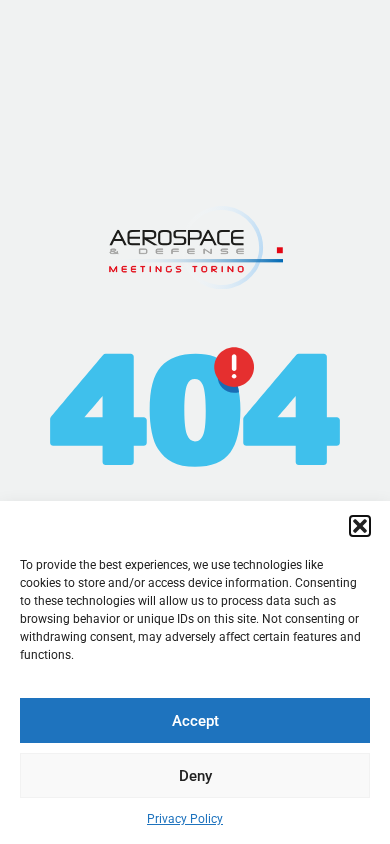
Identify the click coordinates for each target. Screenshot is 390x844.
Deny (195, 776)
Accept (195, 721)
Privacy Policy (185, 819)
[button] (360, 526)
